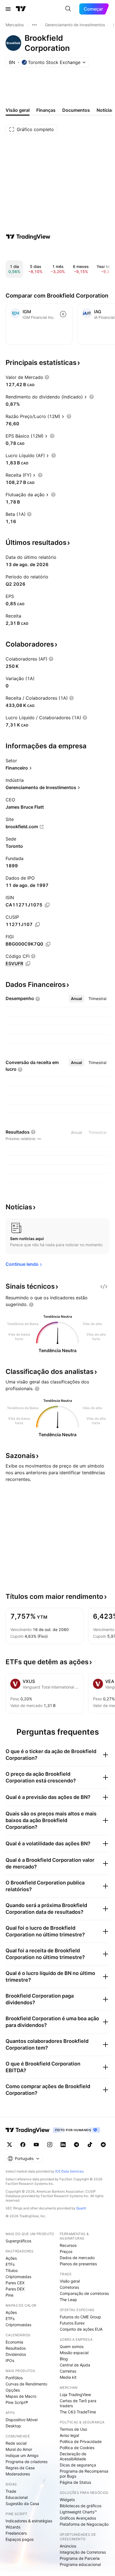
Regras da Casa (20, 2468)
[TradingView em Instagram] (50, 2145)
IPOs (10, 2360)
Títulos (12, 2270)
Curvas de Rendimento (26, 2384)
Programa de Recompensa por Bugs (84, 2474)
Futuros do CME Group (80, 2317)
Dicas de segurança (78, 2465)
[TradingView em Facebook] (23, 2145)
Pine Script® (17, 2402)
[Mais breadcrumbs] (34, 25)
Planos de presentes (78, 2264)
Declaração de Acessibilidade (73, 2456)
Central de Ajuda (75, 2365)
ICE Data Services (69, 2171)
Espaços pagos (20, 2539)
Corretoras (69, 2287)
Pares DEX (15, 2289)
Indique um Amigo (22, 2455)
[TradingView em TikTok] (90, 2145)
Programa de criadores (27, 2462)
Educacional (17, 2497)
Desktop (13, 2426)
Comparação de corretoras (84, 2293)
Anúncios (68, 2546)
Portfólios (14, 2378)
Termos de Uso (73, 2429)
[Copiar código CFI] (28, 964)
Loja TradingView (75, 2395)
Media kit (68, 2377)
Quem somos (72, 2346)
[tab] (76, 999)
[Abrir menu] (8, 9)
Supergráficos (18, 2241)
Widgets (67, 2500)
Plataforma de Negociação (84, 2524)
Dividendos (16, 2354)
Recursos (68, 2245)
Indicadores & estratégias (29, 2521)
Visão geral (70, 2281)
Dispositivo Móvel (21, 2420)
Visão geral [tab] (18, 110)
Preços (66, 2251)
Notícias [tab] (105, 110)
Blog (64, 2359)
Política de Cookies (77, 2448)
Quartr (81, 2208)
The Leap (68, 2300)
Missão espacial (74, 2353)
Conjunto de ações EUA (81, 2329)
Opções (13, 2390)
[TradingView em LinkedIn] (63, 2145)
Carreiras (68, 2371)
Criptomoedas (18, 2277)
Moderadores (18, 2474)
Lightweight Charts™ (78, 2512)
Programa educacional (80, 2564)
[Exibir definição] (47, 377)
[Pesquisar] (68, 9)
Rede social (16, 2443)
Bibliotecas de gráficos (81, 2506)
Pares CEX (15, 2283)
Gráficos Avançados (78, 2518)
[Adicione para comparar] (63, 314)
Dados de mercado (77, 2258)
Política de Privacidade (81, 2441)
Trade (11, 2491)
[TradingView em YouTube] (36, 2145)
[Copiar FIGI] (48, 944)
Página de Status (75, 2482)
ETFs (10, 2264)
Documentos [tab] (76, 110)
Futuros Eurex (72, 2323)
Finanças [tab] (46, 110)
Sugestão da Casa (22, 2503)
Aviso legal (69, 2435)
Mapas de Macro (21, 2396)
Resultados (16, 2348)
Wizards (13, 2527)
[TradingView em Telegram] (76, 2145)
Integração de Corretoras (83, 2552)
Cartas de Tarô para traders (78, 2403)
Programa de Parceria (80, 2558)
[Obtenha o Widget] (104, 1286)
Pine (9, 2295)
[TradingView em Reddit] (103, 2145)
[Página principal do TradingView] (21, 9)
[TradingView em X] (9, 2145)
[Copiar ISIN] (47, 905)
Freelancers (16, 2533)
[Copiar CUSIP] (37, 925)
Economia (14, 2342)
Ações (11, 2258)
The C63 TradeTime (78, 2412)
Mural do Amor (19, 2449)
